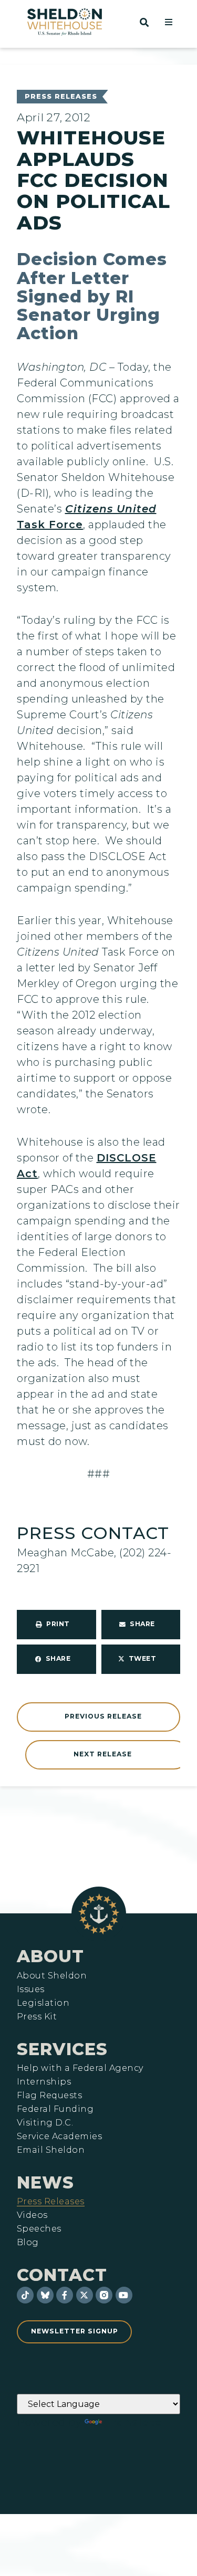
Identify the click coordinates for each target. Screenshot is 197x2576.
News (45, 2182)
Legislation (43, 2003)
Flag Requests (49, 2096)
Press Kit (37, 2017)
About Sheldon (52, 1976)
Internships (44, 2082)
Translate (133, 2422)
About (50, 1956)
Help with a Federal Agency (80, 2068)
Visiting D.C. (45, 2123)
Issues (31, 1989)
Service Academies (59, 2137)
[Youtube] (124, 2295)
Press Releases (61, 96)
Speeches (39, 2229)
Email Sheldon (51, 2150)
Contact (62, 2275)
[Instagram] (104, 2295)
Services (62, 2049)
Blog (28, 2243)
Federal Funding (55, 2109)
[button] (169, 22)
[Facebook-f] (65, 2295)
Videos (32, 2215)
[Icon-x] (85, 2295)
